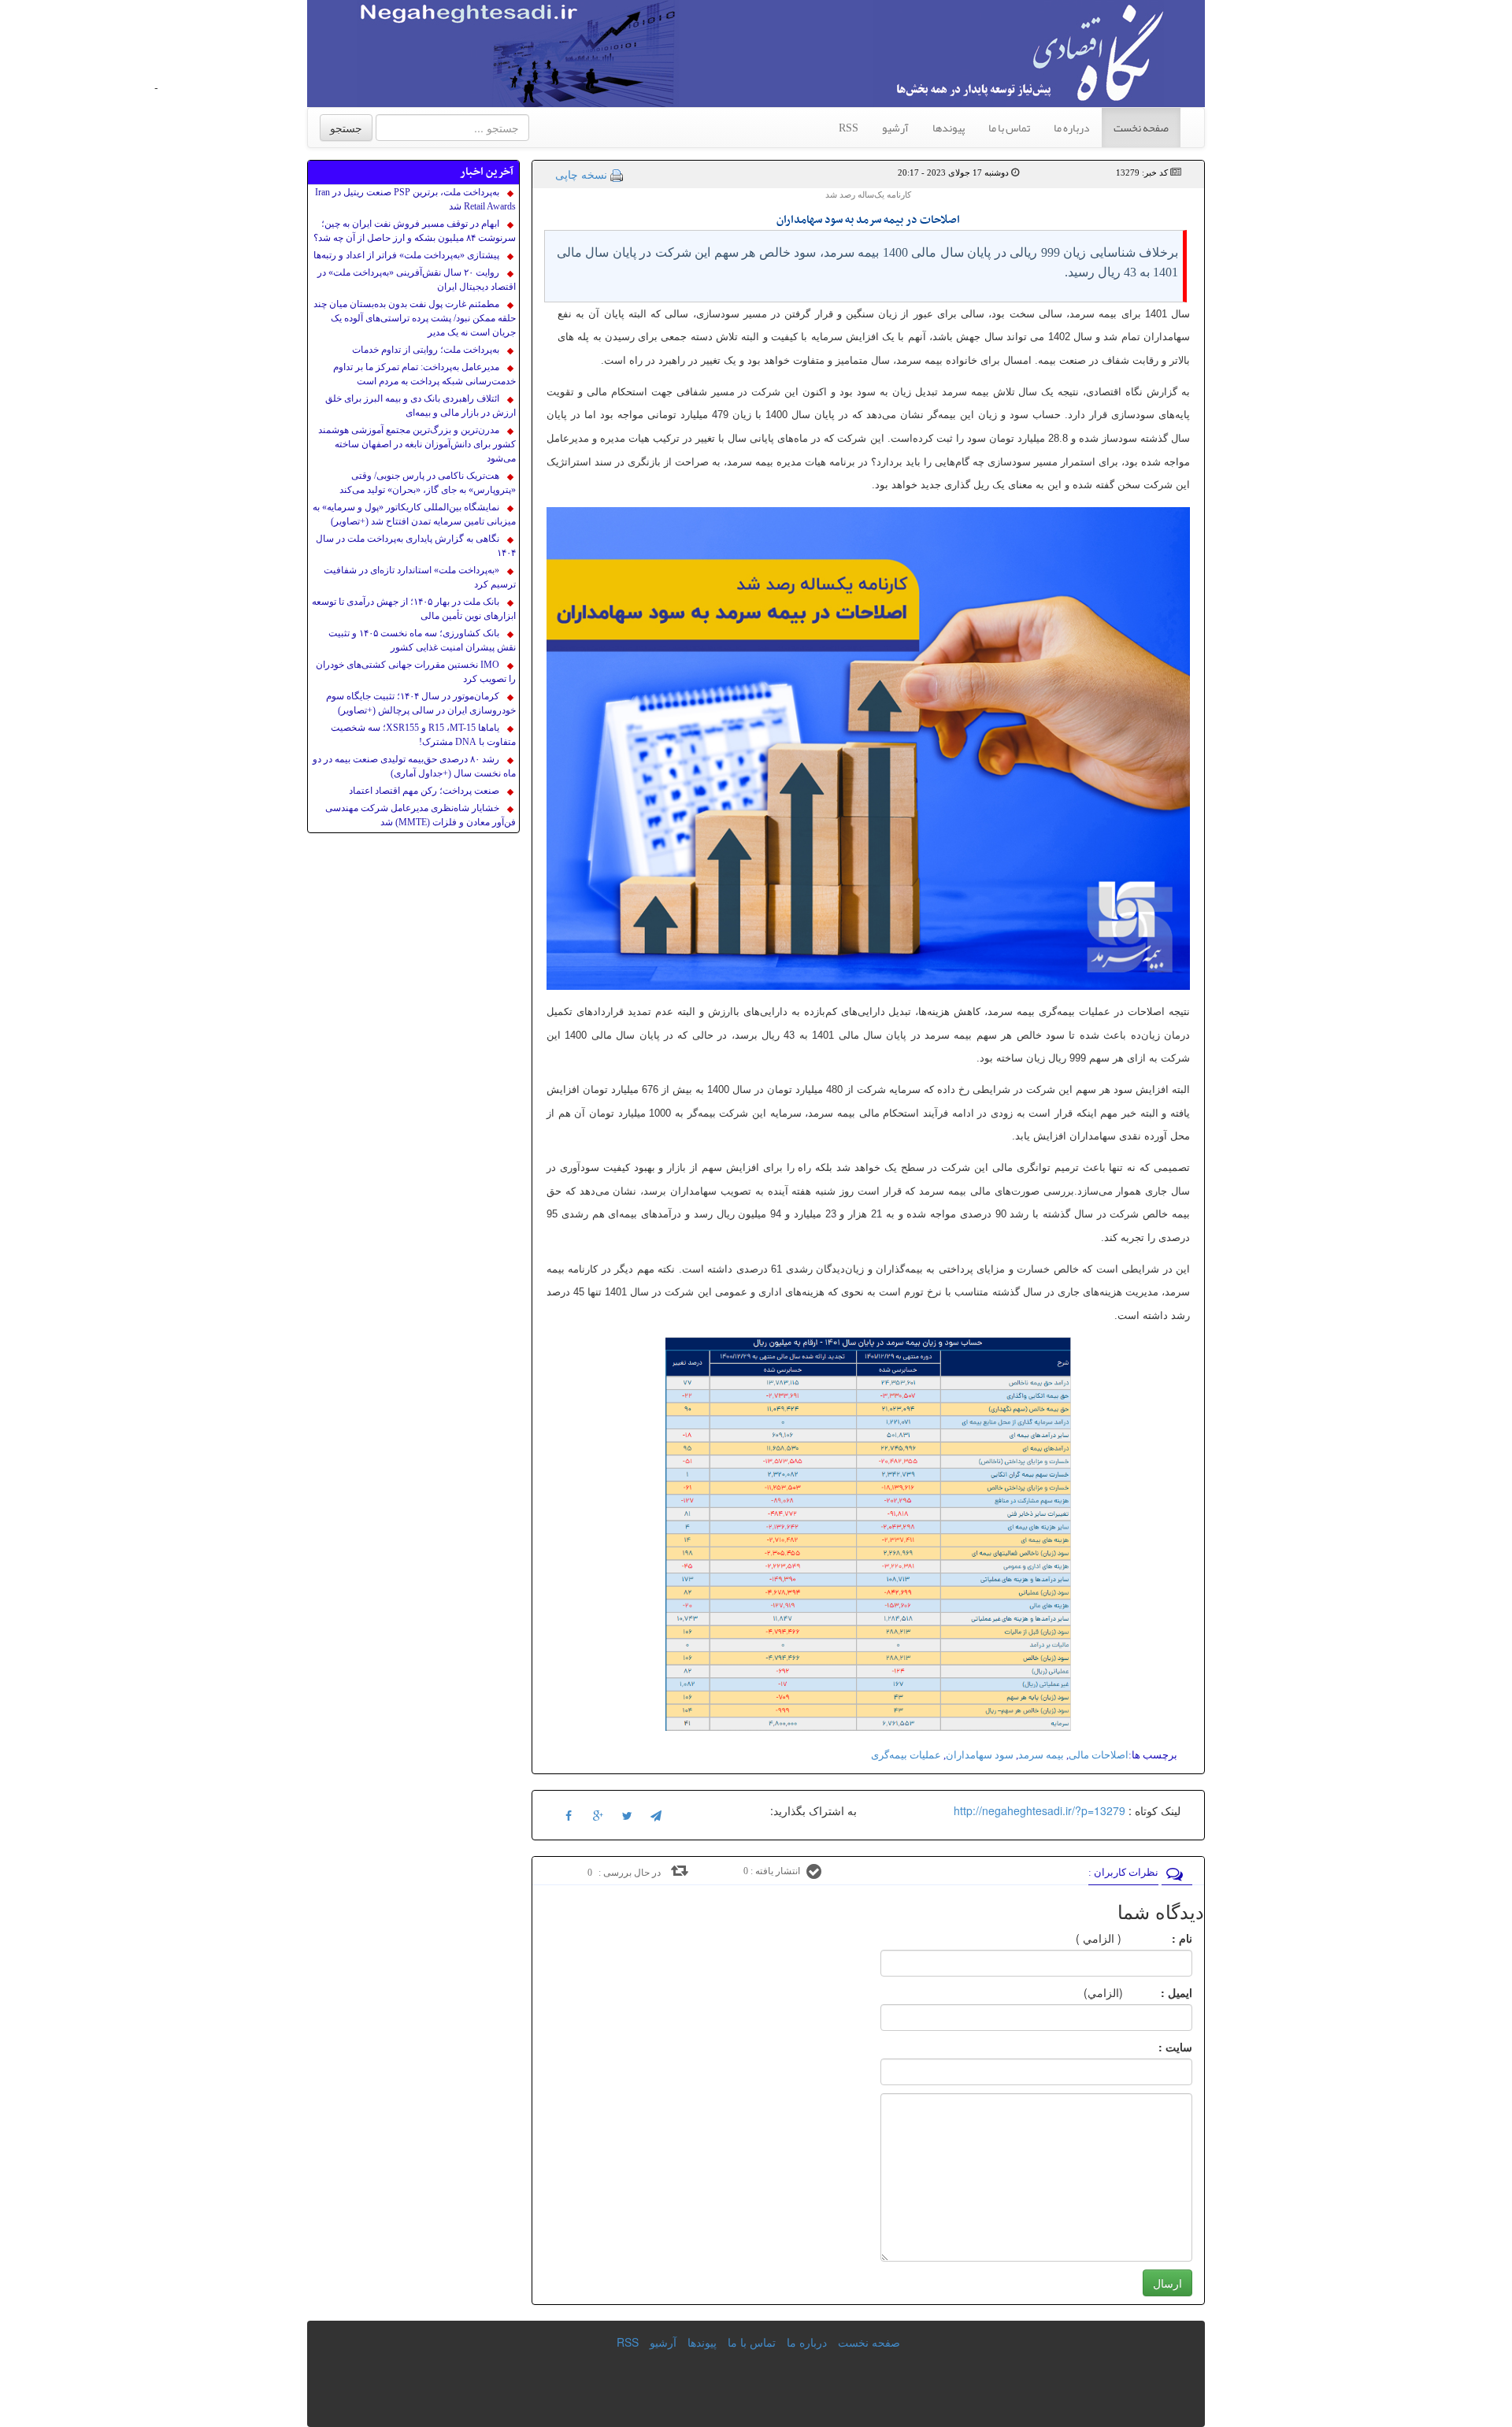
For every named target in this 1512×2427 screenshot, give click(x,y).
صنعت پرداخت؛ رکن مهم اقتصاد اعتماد (424, 791)
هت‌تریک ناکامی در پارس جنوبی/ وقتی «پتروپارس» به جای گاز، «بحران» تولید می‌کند (428, 483)
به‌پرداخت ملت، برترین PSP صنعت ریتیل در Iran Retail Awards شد (415, 199)
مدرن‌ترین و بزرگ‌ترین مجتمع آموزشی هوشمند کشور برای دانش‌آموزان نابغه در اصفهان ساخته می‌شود (417, 444)
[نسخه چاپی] (617, 174)
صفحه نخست (1141, 128)
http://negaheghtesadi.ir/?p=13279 (1039, 1810)
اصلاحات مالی (1099, 1755)
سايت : (1158, 2047)
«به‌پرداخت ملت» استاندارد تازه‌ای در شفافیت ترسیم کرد (420, 577)
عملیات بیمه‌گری (906, 1755)
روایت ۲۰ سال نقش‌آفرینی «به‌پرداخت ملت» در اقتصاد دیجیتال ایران (417, 280)
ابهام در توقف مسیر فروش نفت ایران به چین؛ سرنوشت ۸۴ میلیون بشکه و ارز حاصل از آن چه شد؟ (415, 231)
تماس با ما (1009, 128)
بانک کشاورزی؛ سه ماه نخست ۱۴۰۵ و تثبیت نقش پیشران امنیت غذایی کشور (422, 640)
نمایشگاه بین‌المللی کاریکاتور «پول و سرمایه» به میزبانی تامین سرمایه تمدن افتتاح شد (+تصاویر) (414, 514)
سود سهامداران (980, 1755)
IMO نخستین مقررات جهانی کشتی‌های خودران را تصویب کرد (416, 672)
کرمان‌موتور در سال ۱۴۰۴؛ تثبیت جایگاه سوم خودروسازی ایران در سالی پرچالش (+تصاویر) (421, 703)
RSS (849, 128)
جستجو (346, 128)
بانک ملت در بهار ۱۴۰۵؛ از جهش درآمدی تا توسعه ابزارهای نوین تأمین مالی (414, 609)
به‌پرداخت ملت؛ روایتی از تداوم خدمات (426, 350)
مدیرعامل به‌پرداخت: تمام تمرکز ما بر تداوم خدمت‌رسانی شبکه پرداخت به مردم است (424, 374)
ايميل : (1158, 1992)
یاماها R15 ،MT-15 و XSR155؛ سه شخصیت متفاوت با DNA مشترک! (423, 735)
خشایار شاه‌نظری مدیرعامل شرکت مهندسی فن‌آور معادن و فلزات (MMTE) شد (421, 815)
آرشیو (895, 128)
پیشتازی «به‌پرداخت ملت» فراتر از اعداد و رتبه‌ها (406, 255)
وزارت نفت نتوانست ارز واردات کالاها (227, 88)
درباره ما (1072, 128)
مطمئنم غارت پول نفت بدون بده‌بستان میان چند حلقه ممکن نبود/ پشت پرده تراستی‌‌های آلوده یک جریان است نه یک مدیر (415, 318)
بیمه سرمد (1041, 1755)
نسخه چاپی (581, 174)
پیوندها (949, 128)
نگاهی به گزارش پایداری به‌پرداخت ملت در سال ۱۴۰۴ (416, 546)
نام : (1158, 1938)
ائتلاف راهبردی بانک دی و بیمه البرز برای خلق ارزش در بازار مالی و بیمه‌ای (421, 406)
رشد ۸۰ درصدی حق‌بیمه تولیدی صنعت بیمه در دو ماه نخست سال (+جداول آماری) (414, 766)
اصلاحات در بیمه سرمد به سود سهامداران (868, 220)
